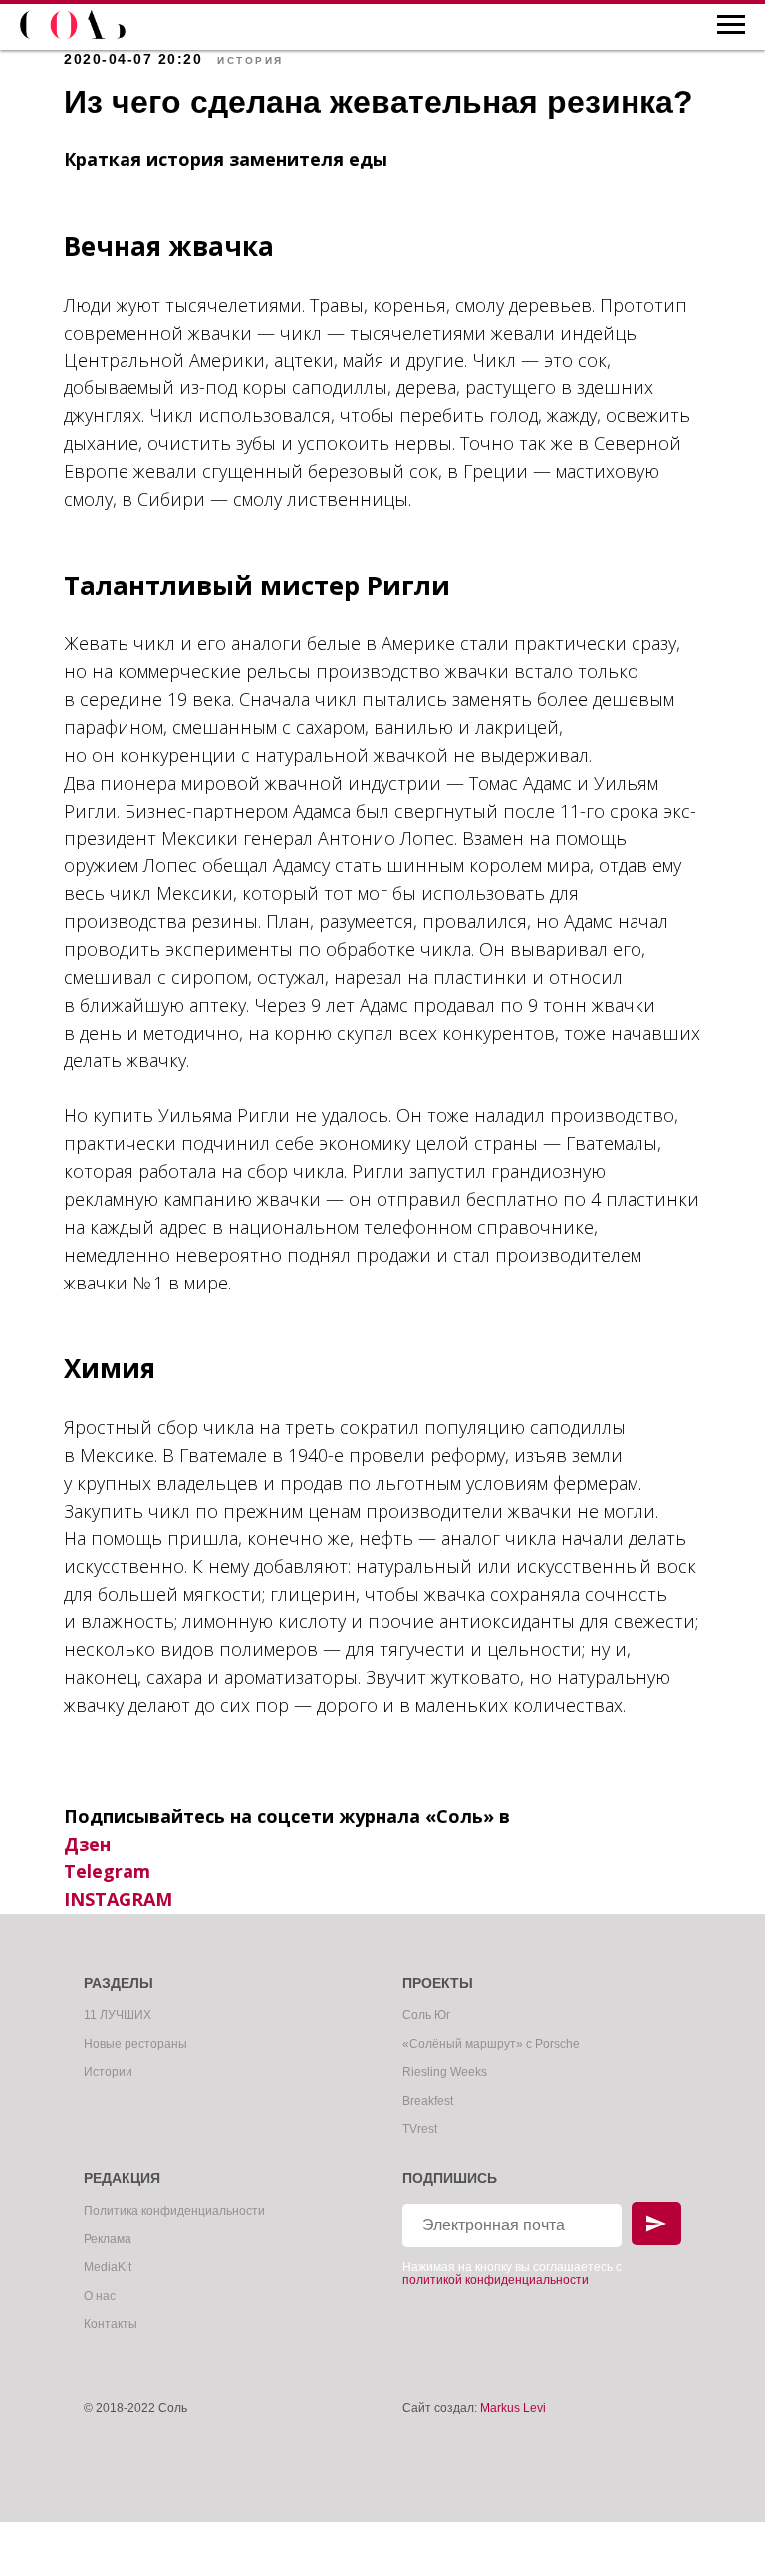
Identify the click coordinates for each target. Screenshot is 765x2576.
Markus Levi (513, 2408)
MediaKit (108, 2267)
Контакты (111, 2324)
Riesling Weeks (445, 2072)
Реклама (108, 2239)
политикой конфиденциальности (496, 2280)
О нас (100, 2296)
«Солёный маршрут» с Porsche (491, 2044)
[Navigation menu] (731, 25)
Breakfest (428, 2101)
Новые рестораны (135, 2044)
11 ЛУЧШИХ (118, 2015)
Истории (108, 2072)
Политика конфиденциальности (174, 2211)
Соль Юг (426, 2015)
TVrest (420, 2129)
